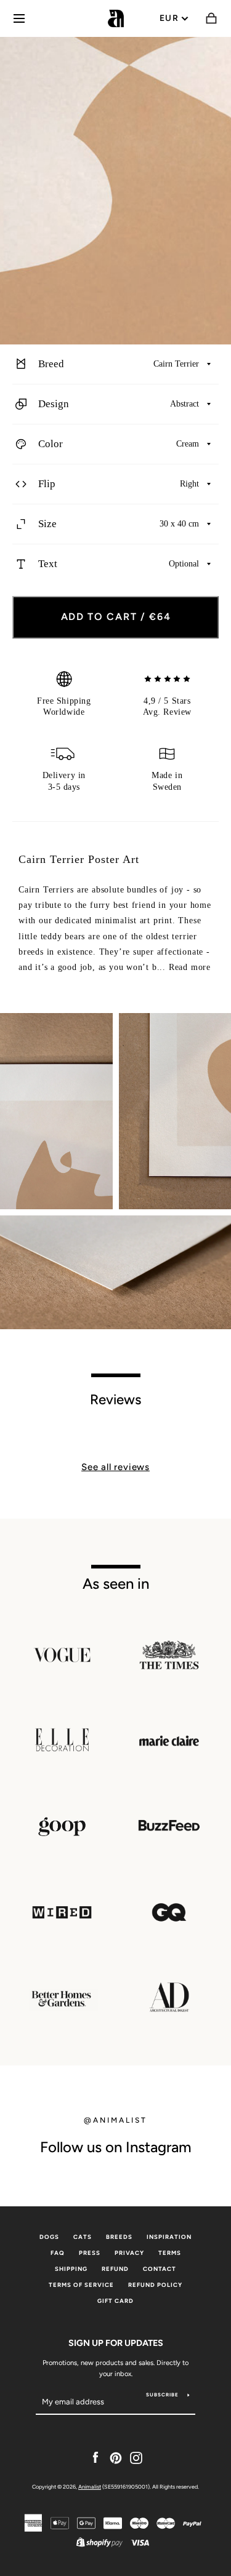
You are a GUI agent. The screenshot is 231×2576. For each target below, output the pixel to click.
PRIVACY (129, 2253)
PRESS (90, 2253)
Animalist (90, 2487)
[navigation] (19, 18)
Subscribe (162, 2395)
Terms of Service (81, 2285)
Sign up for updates (116, 2343)
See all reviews (115, 1467)
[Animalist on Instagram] (136, 2457)
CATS (83, 2237)
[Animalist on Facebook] (95, 2457)
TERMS (170, 2253)
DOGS (49, 2237)
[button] (115, 364)
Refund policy (155, 2285)
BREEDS (119, 2237)
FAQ (58, 2253)
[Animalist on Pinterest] (116, 2457)
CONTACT (160, 2269)
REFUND (115, 2269)
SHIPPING (71, 2269)
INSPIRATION (169, 2237)
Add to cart (116, 617)
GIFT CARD (115, 2301)
